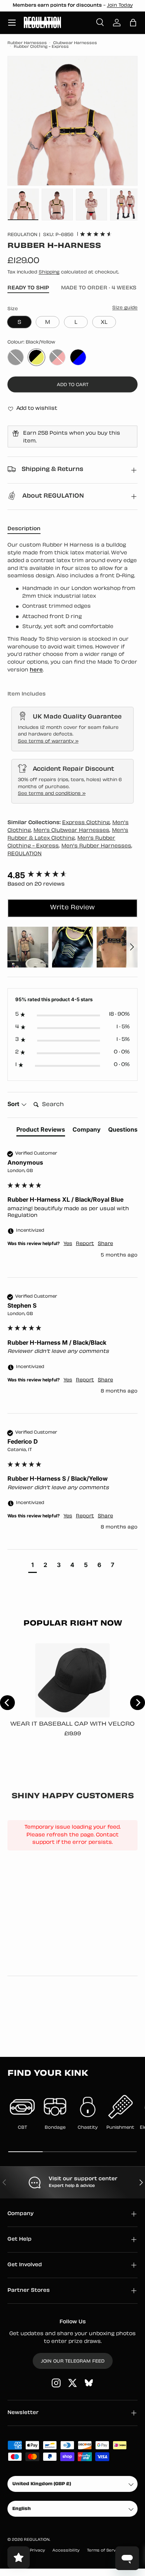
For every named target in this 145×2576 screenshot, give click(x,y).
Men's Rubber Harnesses (96, 846)
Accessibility (66, 2551)
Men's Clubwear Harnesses (71, 831)
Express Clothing (86, 823)
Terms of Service (104, 2551)
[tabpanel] (72, 608)
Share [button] (105, 1244)
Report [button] (85, 1244)
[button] (133, 23)
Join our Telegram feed (73, 2361)
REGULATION (22, 235)
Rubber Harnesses (27, 43)
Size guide (125, 308)
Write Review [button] (72, 908)
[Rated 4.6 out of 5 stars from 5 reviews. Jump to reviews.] (96, 234)
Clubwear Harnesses (75, 43)
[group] (72, 875)
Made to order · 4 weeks (99, 288)
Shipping (49, 272)
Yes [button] (68, 1244)
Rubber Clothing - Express (41, 47)
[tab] (41, 1131)
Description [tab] (24, 529)
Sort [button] (14, 1104)
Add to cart (73, 385)
